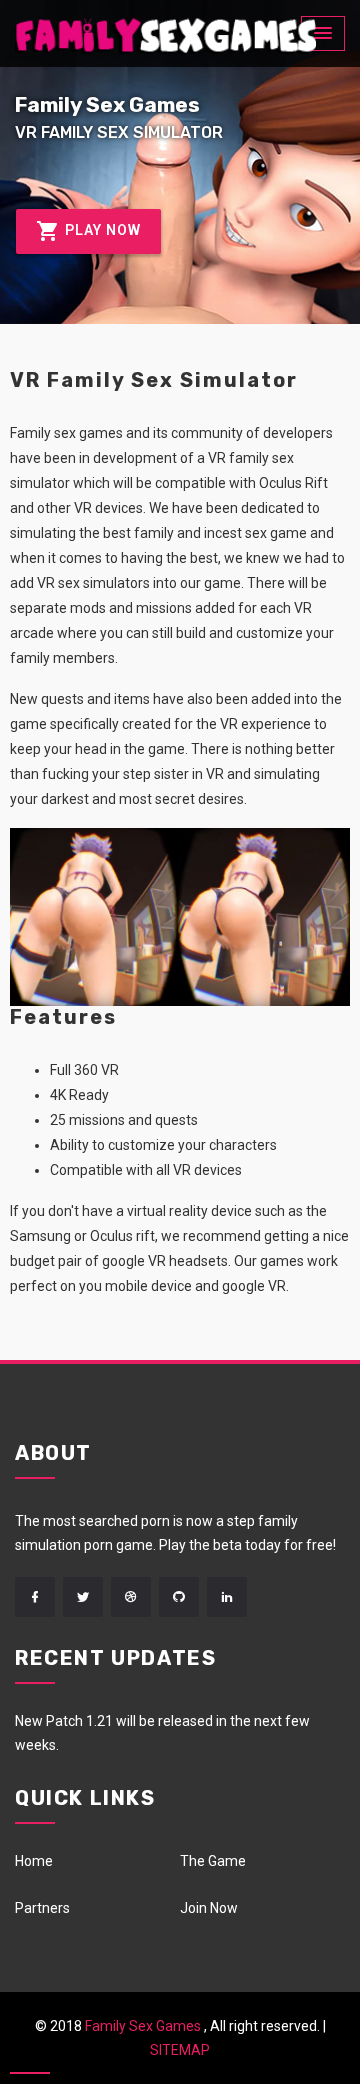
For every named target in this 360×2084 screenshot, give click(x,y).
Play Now (101, 230)
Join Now (209, 1908)
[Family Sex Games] (165, 35)
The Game (213, 1861)
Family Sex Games (143, 2026)
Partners (42, 1908)
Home (34, 1861)
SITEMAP (180, 2050)
